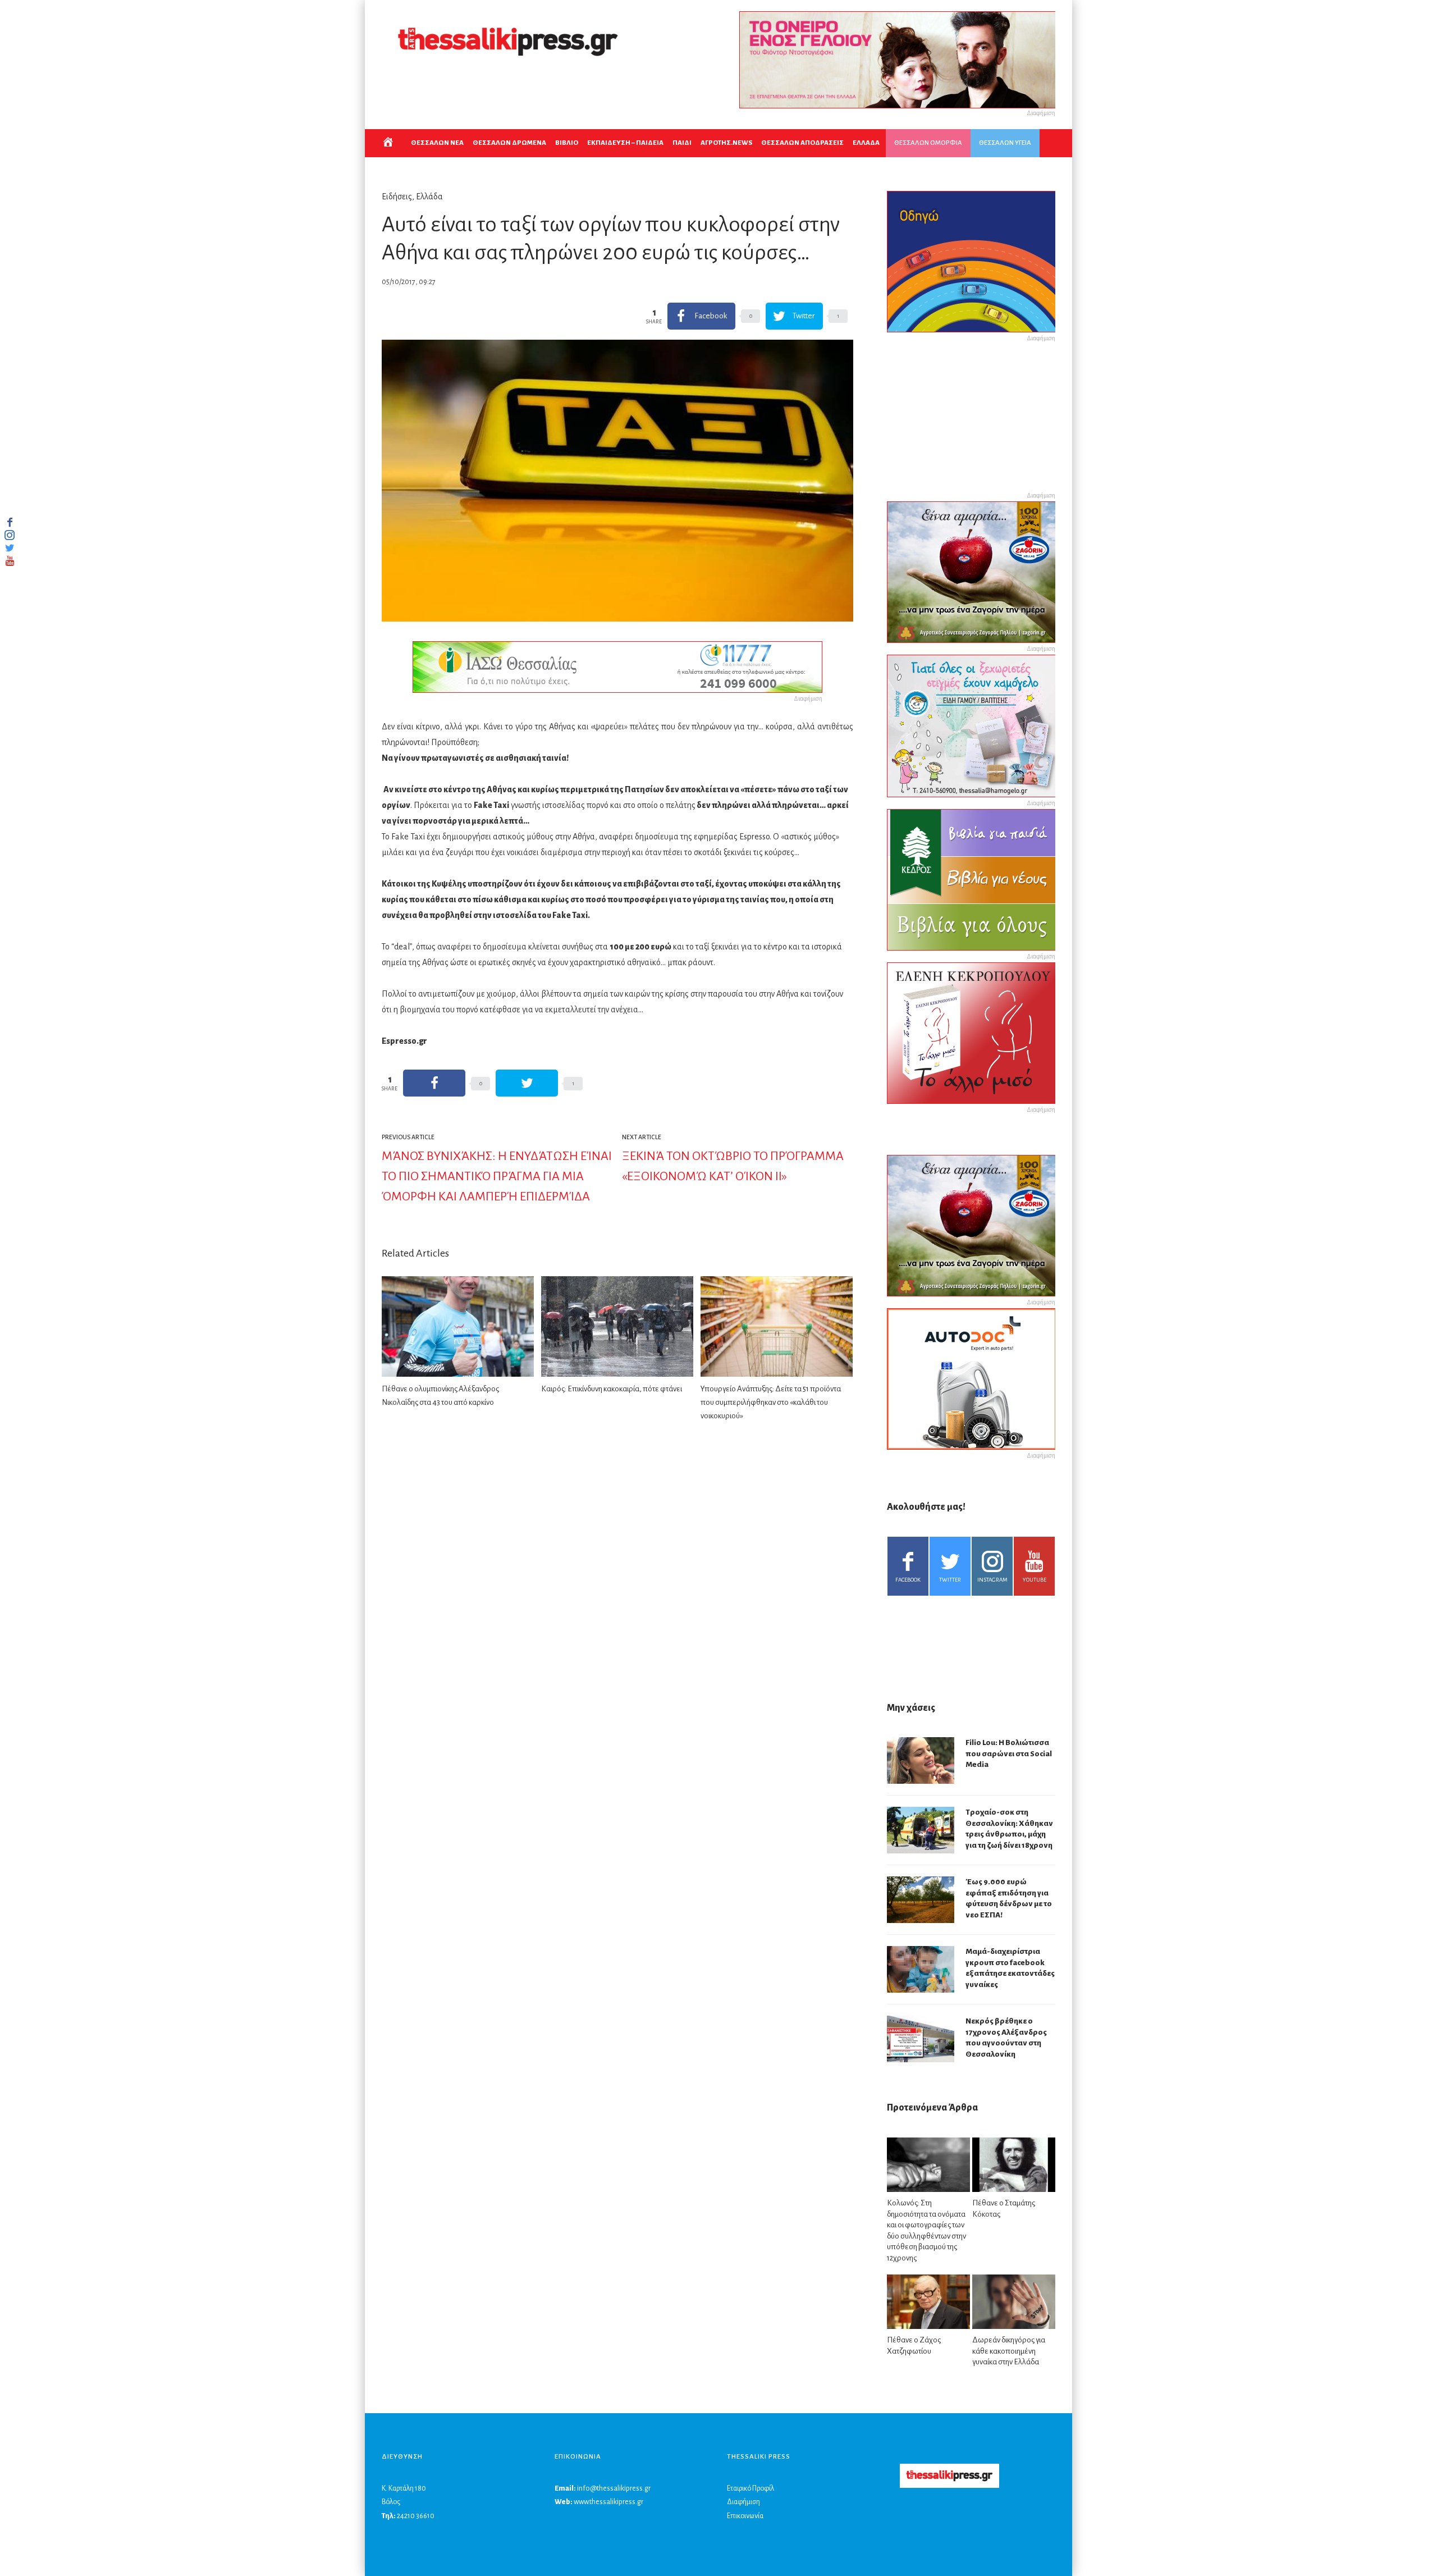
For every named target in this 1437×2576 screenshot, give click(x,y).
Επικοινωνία (745, 2516)
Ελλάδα (429, 197)
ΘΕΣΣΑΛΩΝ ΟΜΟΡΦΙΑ (928, 143)
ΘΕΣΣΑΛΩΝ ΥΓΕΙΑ (1005, 143)
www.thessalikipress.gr (608, 2502)
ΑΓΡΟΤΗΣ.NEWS (726, 143)
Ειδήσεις (397, 197)
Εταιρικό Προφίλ (750, 2488)
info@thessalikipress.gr (614, 2488)
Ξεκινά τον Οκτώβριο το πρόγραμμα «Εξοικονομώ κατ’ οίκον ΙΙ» (733, 1166)
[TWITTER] (10, 548)
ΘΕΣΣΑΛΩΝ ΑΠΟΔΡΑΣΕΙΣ (802, 143)
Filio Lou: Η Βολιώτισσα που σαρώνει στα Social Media (1009, 1753)
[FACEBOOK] (10, 522)
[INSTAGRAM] (10, 535)
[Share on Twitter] (527, 1083)
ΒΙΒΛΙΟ (567, 143)
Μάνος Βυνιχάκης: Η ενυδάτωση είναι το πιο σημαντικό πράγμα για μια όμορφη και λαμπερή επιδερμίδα (497, 1176)
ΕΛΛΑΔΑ (866, 143)
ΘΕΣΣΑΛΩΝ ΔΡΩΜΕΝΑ (509, 143)
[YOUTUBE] (10, 561)
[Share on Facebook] (434, 1083)
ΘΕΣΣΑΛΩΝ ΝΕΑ (437, 143)
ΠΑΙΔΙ (682, 143)
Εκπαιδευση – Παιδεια (625, 143)
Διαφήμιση (743, 2502)
